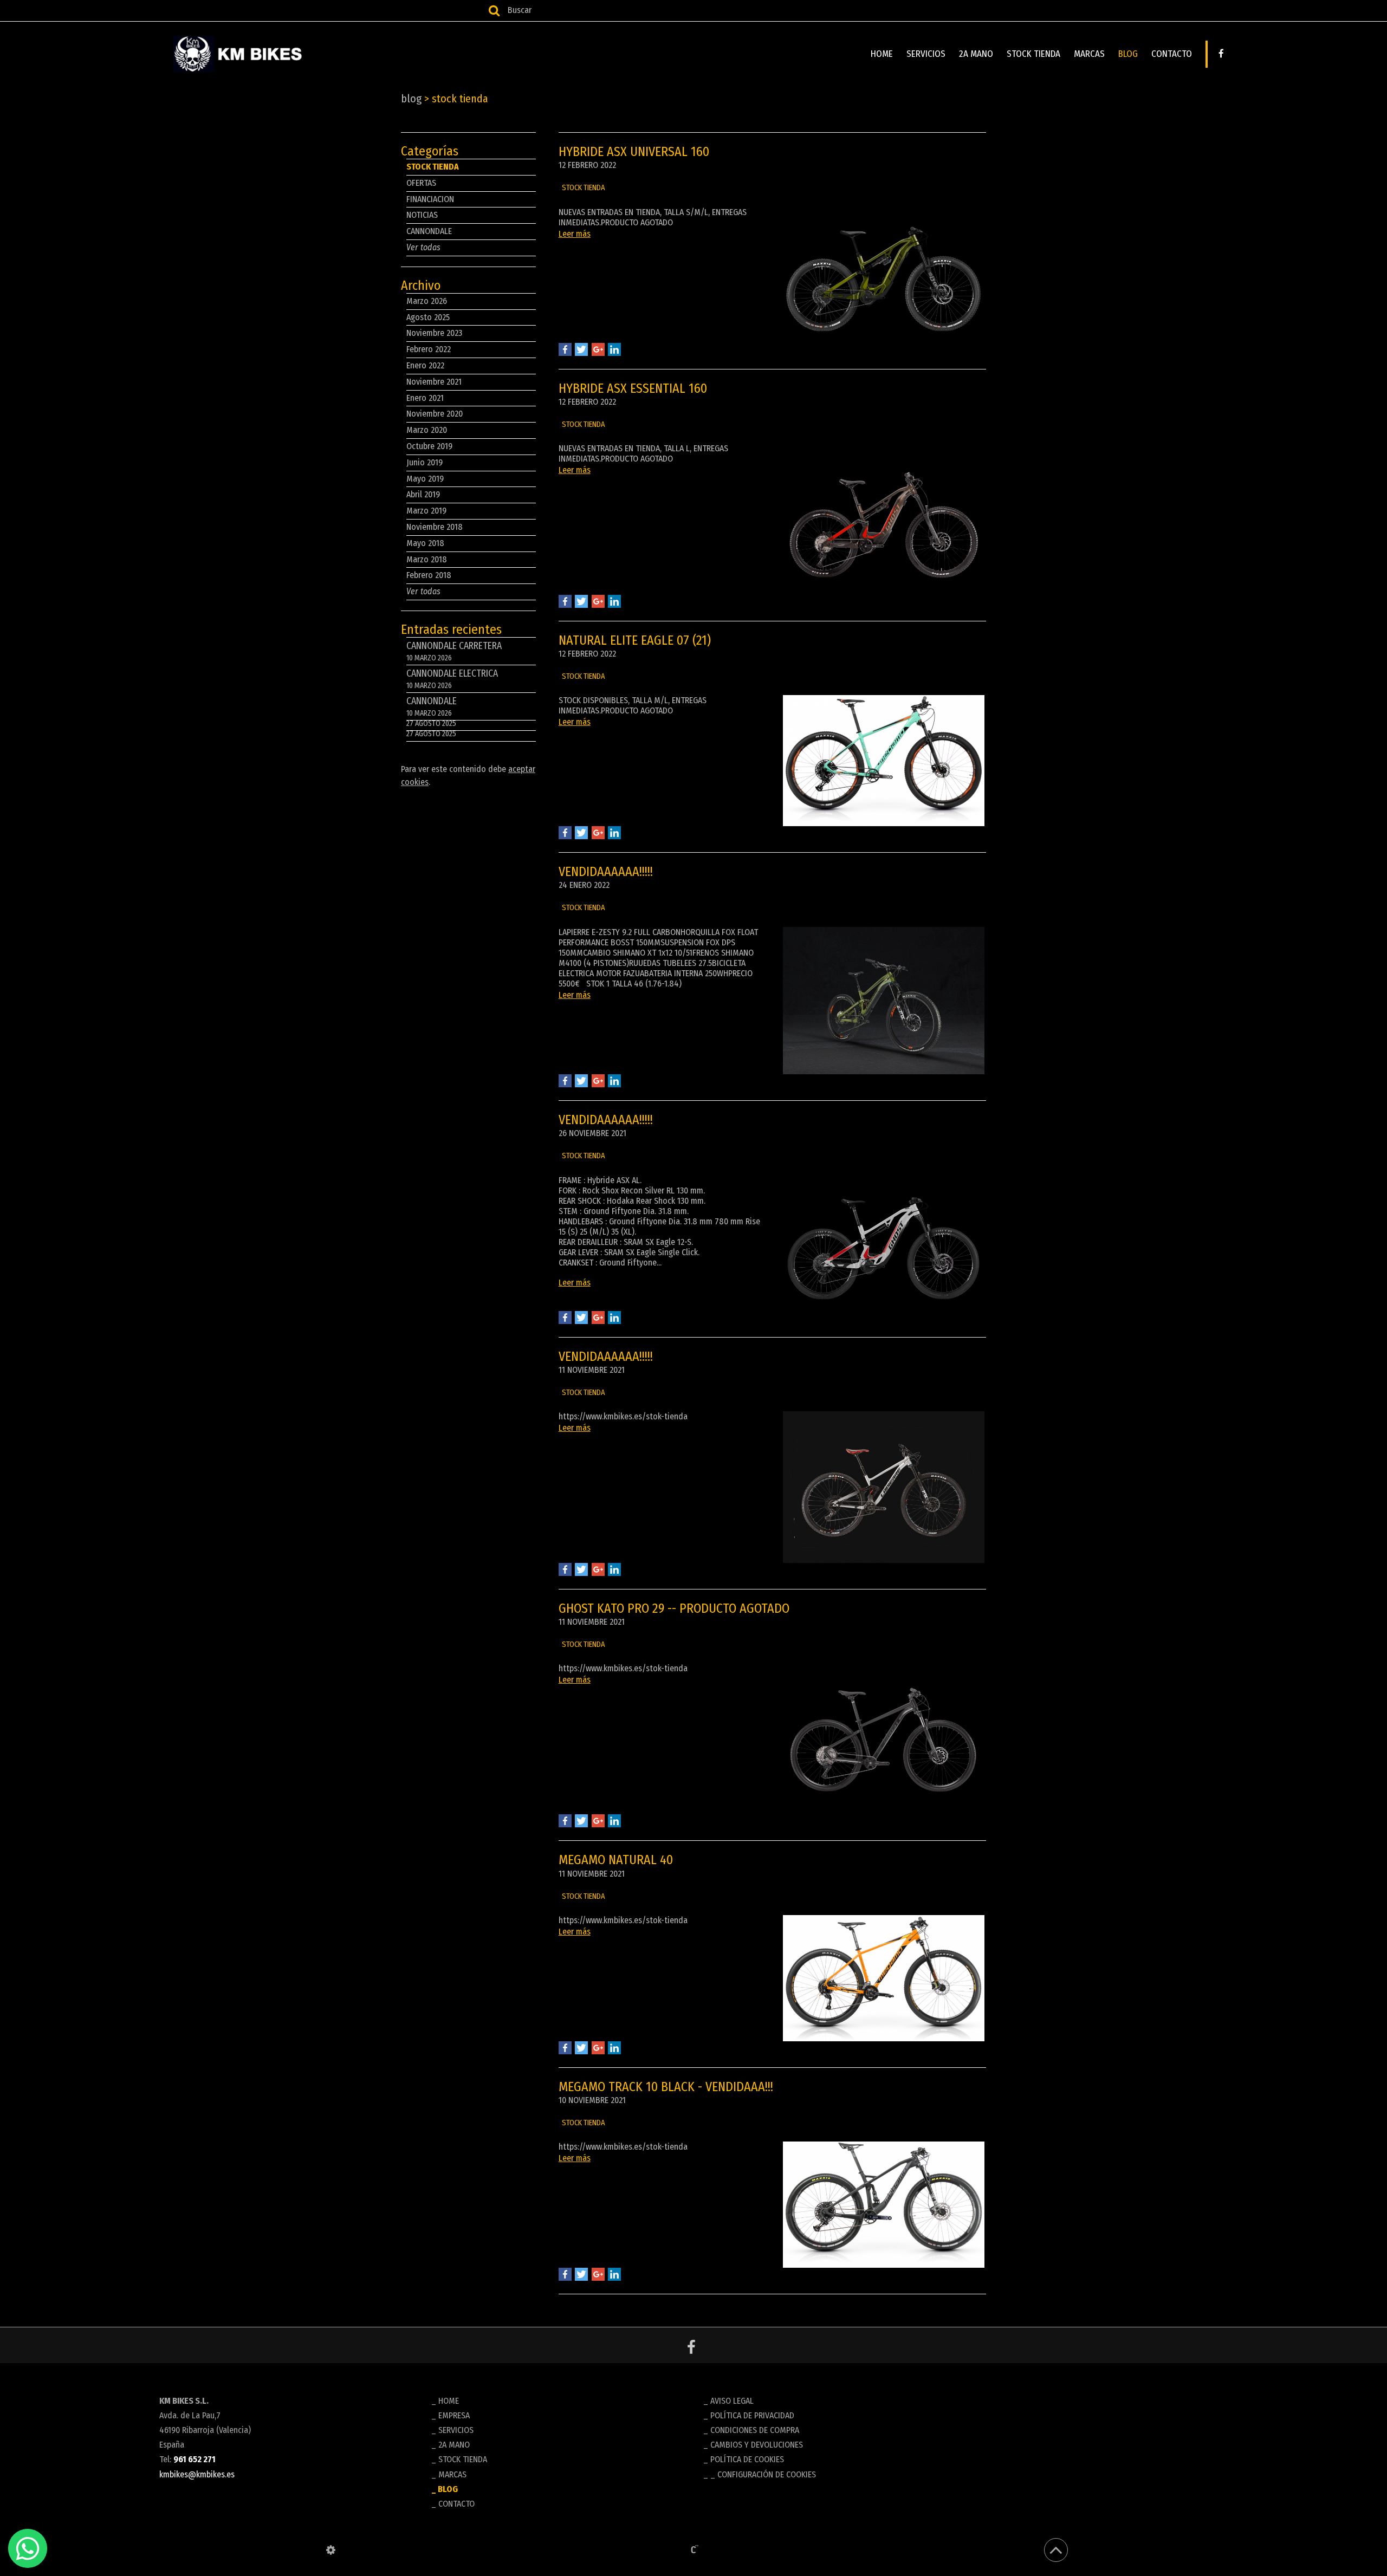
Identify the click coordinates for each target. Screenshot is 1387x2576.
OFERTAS (421, 183)
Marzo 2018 (427, 559)
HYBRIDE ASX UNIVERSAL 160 (634, 152)
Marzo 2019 (426, 511)
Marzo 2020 (427, 430)
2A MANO (976, 54)
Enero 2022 (425, 365)
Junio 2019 (424, 462)
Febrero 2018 (429, 575)
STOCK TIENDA (1033, 54)
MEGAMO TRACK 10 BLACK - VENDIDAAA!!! (666, 2087)
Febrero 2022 (429, 349)
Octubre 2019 (429, 446)
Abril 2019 (423, 494)
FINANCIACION (430, 199)
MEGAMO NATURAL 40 (616, 1860)
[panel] (331, 2550)
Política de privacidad (752, 2415)
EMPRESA (454, 2415)
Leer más (575, 234)
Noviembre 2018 (435, 527)
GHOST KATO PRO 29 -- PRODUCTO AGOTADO (674, 1608)
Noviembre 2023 (434, 333)
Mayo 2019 (425, 479)
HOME (882, 54)
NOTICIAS (422, 215)
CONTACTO (1172, 54)
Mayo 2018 (425, 543)
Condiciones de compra (755, 2430)
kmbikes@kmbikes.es (197, 2474)
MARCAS (1089, 54)
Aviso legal (732, 2401)
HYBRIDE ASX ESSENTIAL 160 (633, 388)
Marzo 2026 (427, 301)
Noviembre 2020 (435, 414)
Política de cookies (747, 2459)
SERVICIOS (926, 54)
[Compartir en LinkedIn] (614, 349)
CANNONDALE (429, 231)
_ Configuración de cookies (763, 2474)
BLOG (1128, 54)
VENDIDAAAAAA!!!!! (606, 872)
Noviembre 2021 (434, 382)
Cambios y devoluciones (757, 2445)
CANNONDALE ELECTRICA (452, 679)
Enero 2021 (425, 398)
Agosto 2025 (428, 317)
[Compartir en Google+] (598, 349)
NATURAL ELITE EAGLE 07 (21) (635, 640)
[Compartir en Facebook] (565, 349)
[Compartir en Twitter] (581, 349)
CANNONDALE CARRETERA (454, 651)
